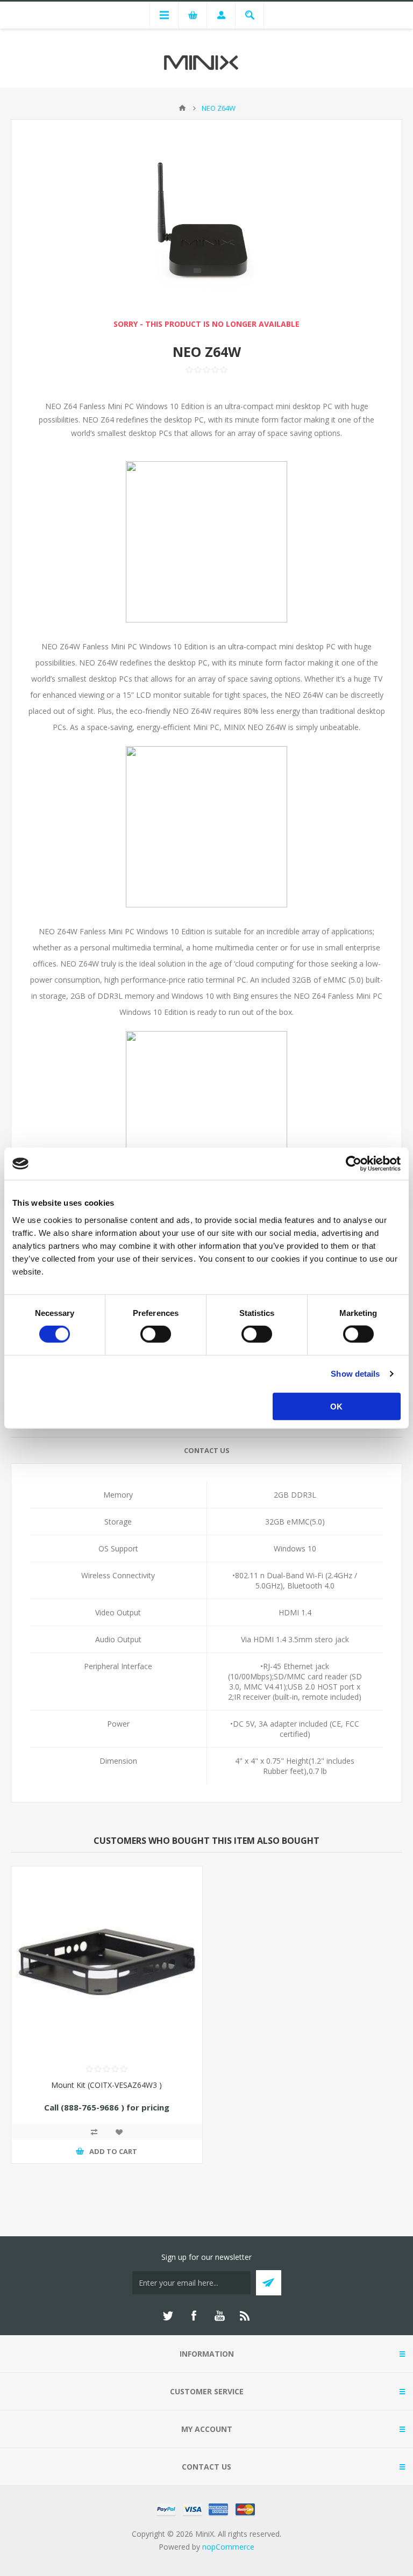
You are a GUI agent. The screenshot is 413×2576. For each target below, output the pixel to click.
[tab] (206, 1451)
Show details (355, 1374)
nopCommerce (228, 2547)
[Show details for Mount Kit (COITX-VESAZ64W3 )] (107, 1962)
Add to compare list (94, 2132)
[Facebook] (194, 2316)
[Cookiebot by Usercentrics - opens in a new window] (354, 1164)
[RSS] (245, 2316)
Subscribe (269, 2283)
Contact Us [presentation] (207, 1450)
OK (336, 1406)
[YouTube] (219, 2316)
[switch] (156, 1334)
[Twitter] (168, 2316)
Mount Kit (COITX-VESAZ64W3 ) (106, 2085)
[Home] (182, 108)
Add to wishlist (119, 2132)
